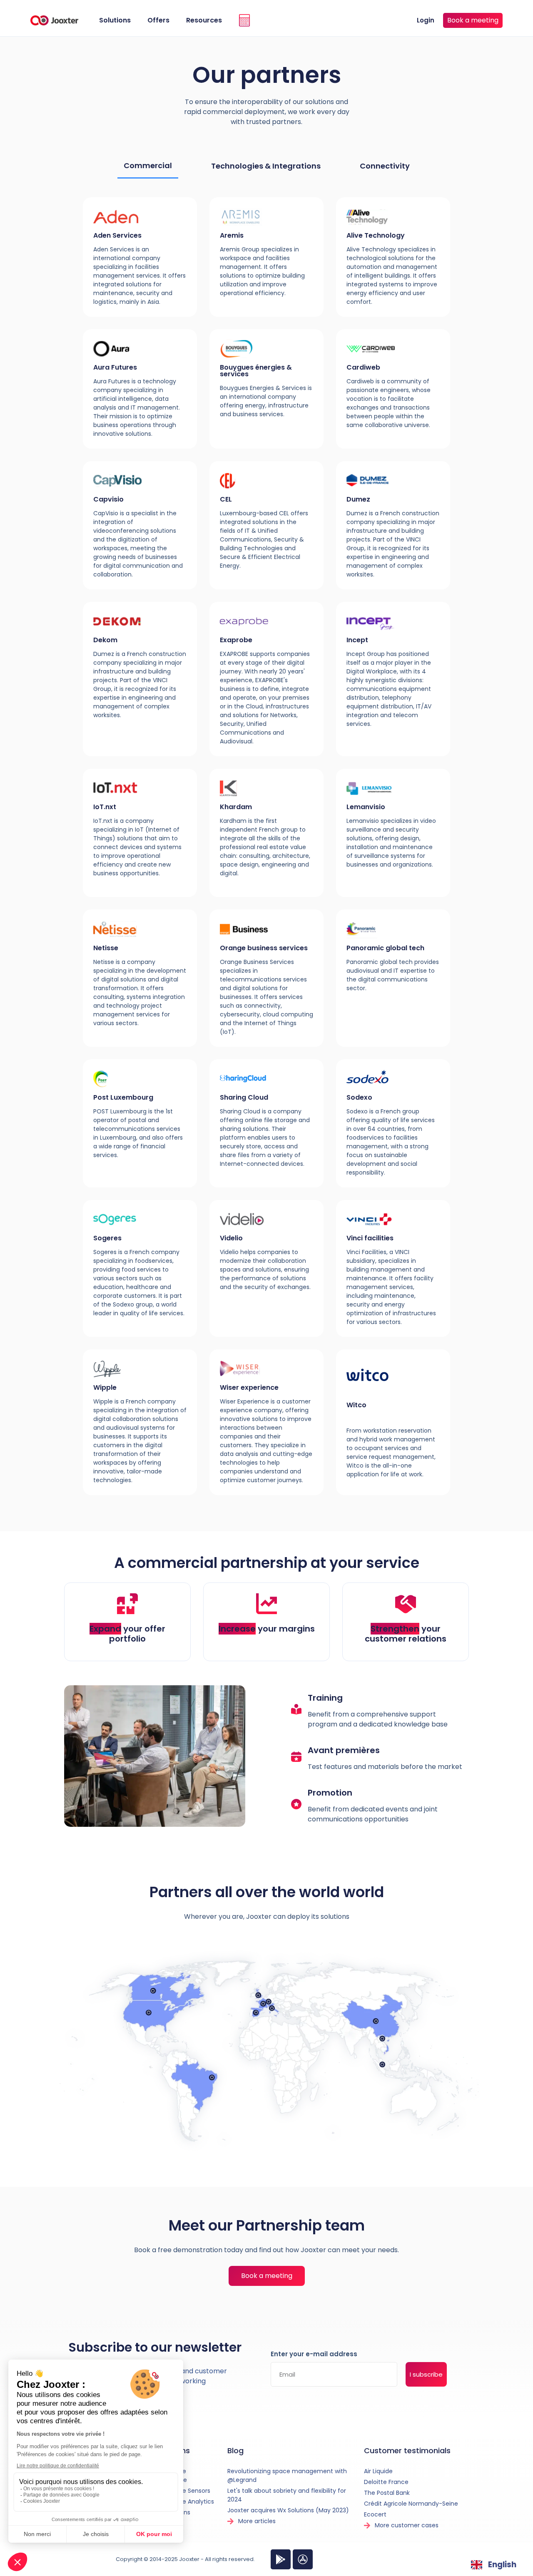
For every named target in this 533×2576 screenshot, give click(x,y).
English (502, 2565)
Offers (158, 20)
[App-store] (303, 2559)
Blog (235, 2451)
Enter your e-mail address (314, 2355)
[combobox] (494, 2565)
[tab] (148, 166)
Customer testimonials (407, 2451)
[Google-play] (281, 2559)
